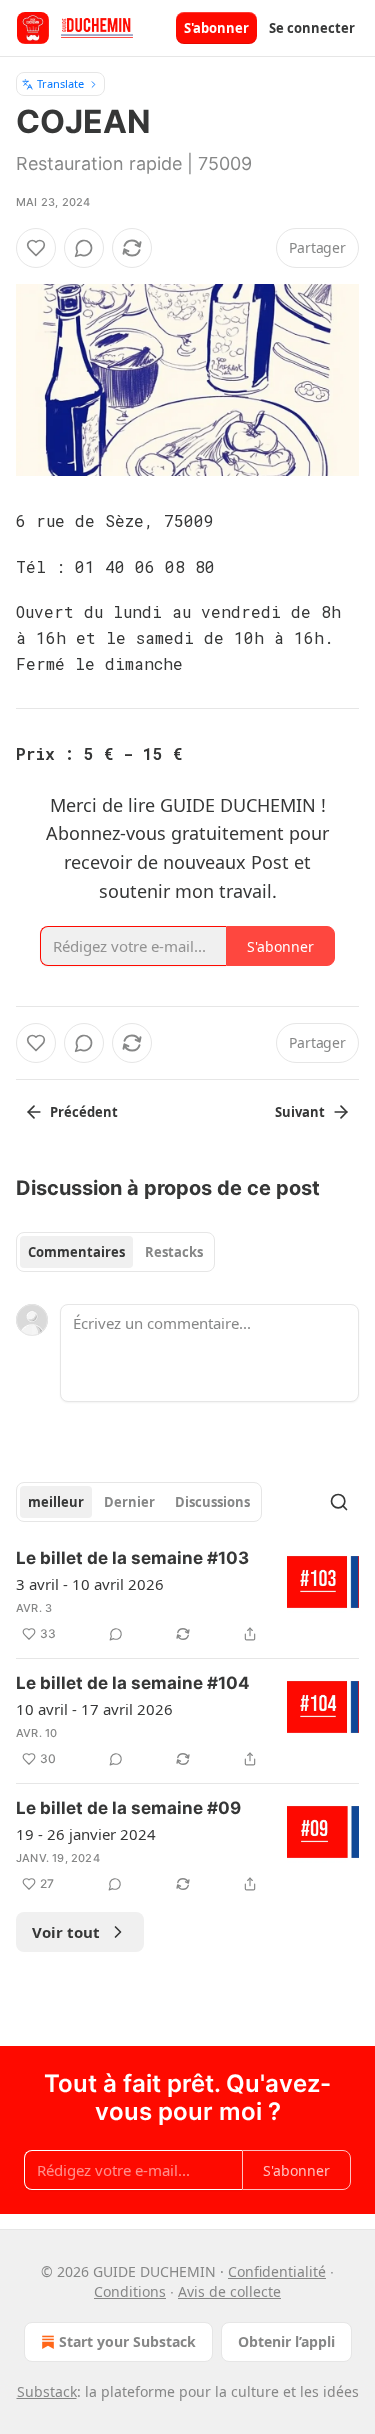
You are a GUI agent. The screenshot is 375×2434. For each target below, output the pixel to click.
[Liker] (36, 248)
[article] (187, 1596)
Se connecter (312, 28)
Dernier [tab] (129, 1502)
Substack (47, 2391)
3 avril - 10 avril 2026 (90, 1584)
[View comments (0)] (84, 248)
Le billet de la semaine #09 (128, 1808)
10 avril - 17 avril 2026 (94, 1709)
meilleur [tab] (56, 1502)
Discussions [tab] (212, 1502)
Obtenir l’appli (286, 2341)
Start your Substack (127, 2341)
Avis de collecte (229, 2291)
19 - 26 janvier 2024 (86, 1834)
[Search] (339, 1502)
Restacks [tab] (174, 1252)
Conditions (130, 2291)
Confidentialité (277, 2271)
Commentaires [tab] (76, 1252)
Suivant (300, 1112)
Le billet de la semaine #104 (133, 1683)
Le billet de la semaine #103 (132, 1558)
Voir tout (66, 1932)
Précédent (84, 1112)
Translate (60, 83)
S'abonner (216, 28)
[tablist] (115, 1252)
